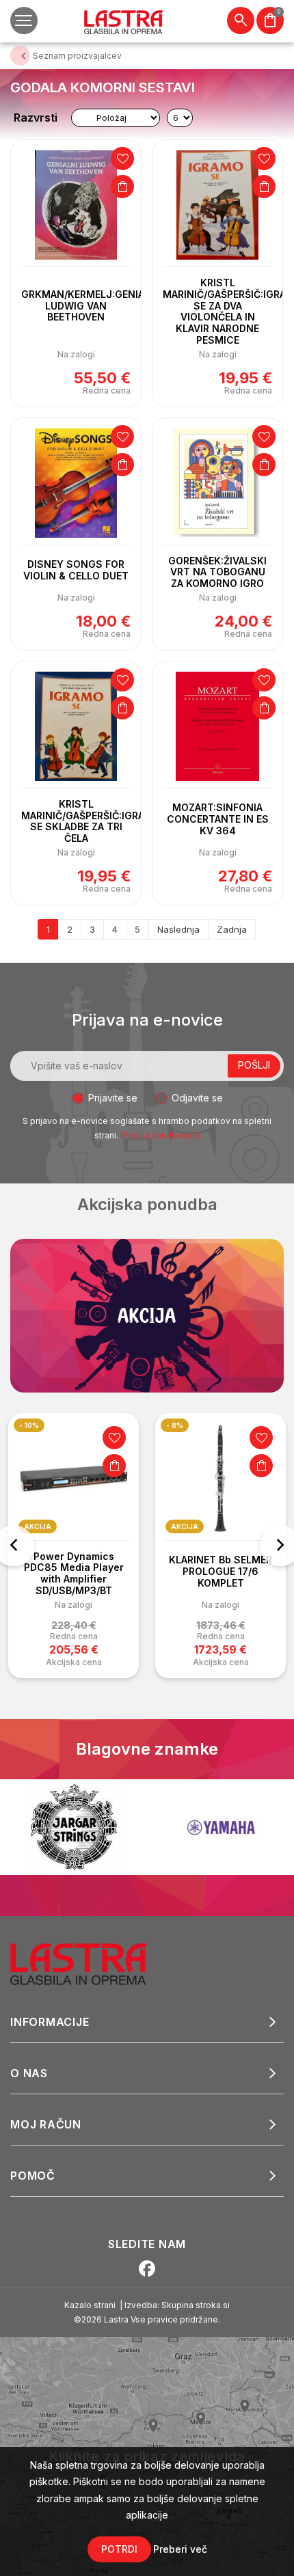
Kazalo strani (90, 2305)
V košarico (122, 187)
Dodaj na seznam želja (122, 159)
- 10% (29, 1425)
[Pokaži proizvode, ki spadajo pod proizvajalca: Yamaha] (221, 1827)
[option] (73, 1546)
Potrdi (119, 2549)
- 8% (175, 1425)
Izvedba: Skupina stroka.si (177, 2305)
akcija (38, 1526)
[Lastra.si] (93, 1963)
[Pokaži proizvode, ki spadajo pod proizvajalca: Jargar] (74, 1827)
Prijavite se (113, 1098)
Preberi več (180, 2549)
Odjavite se (197, 1098)
